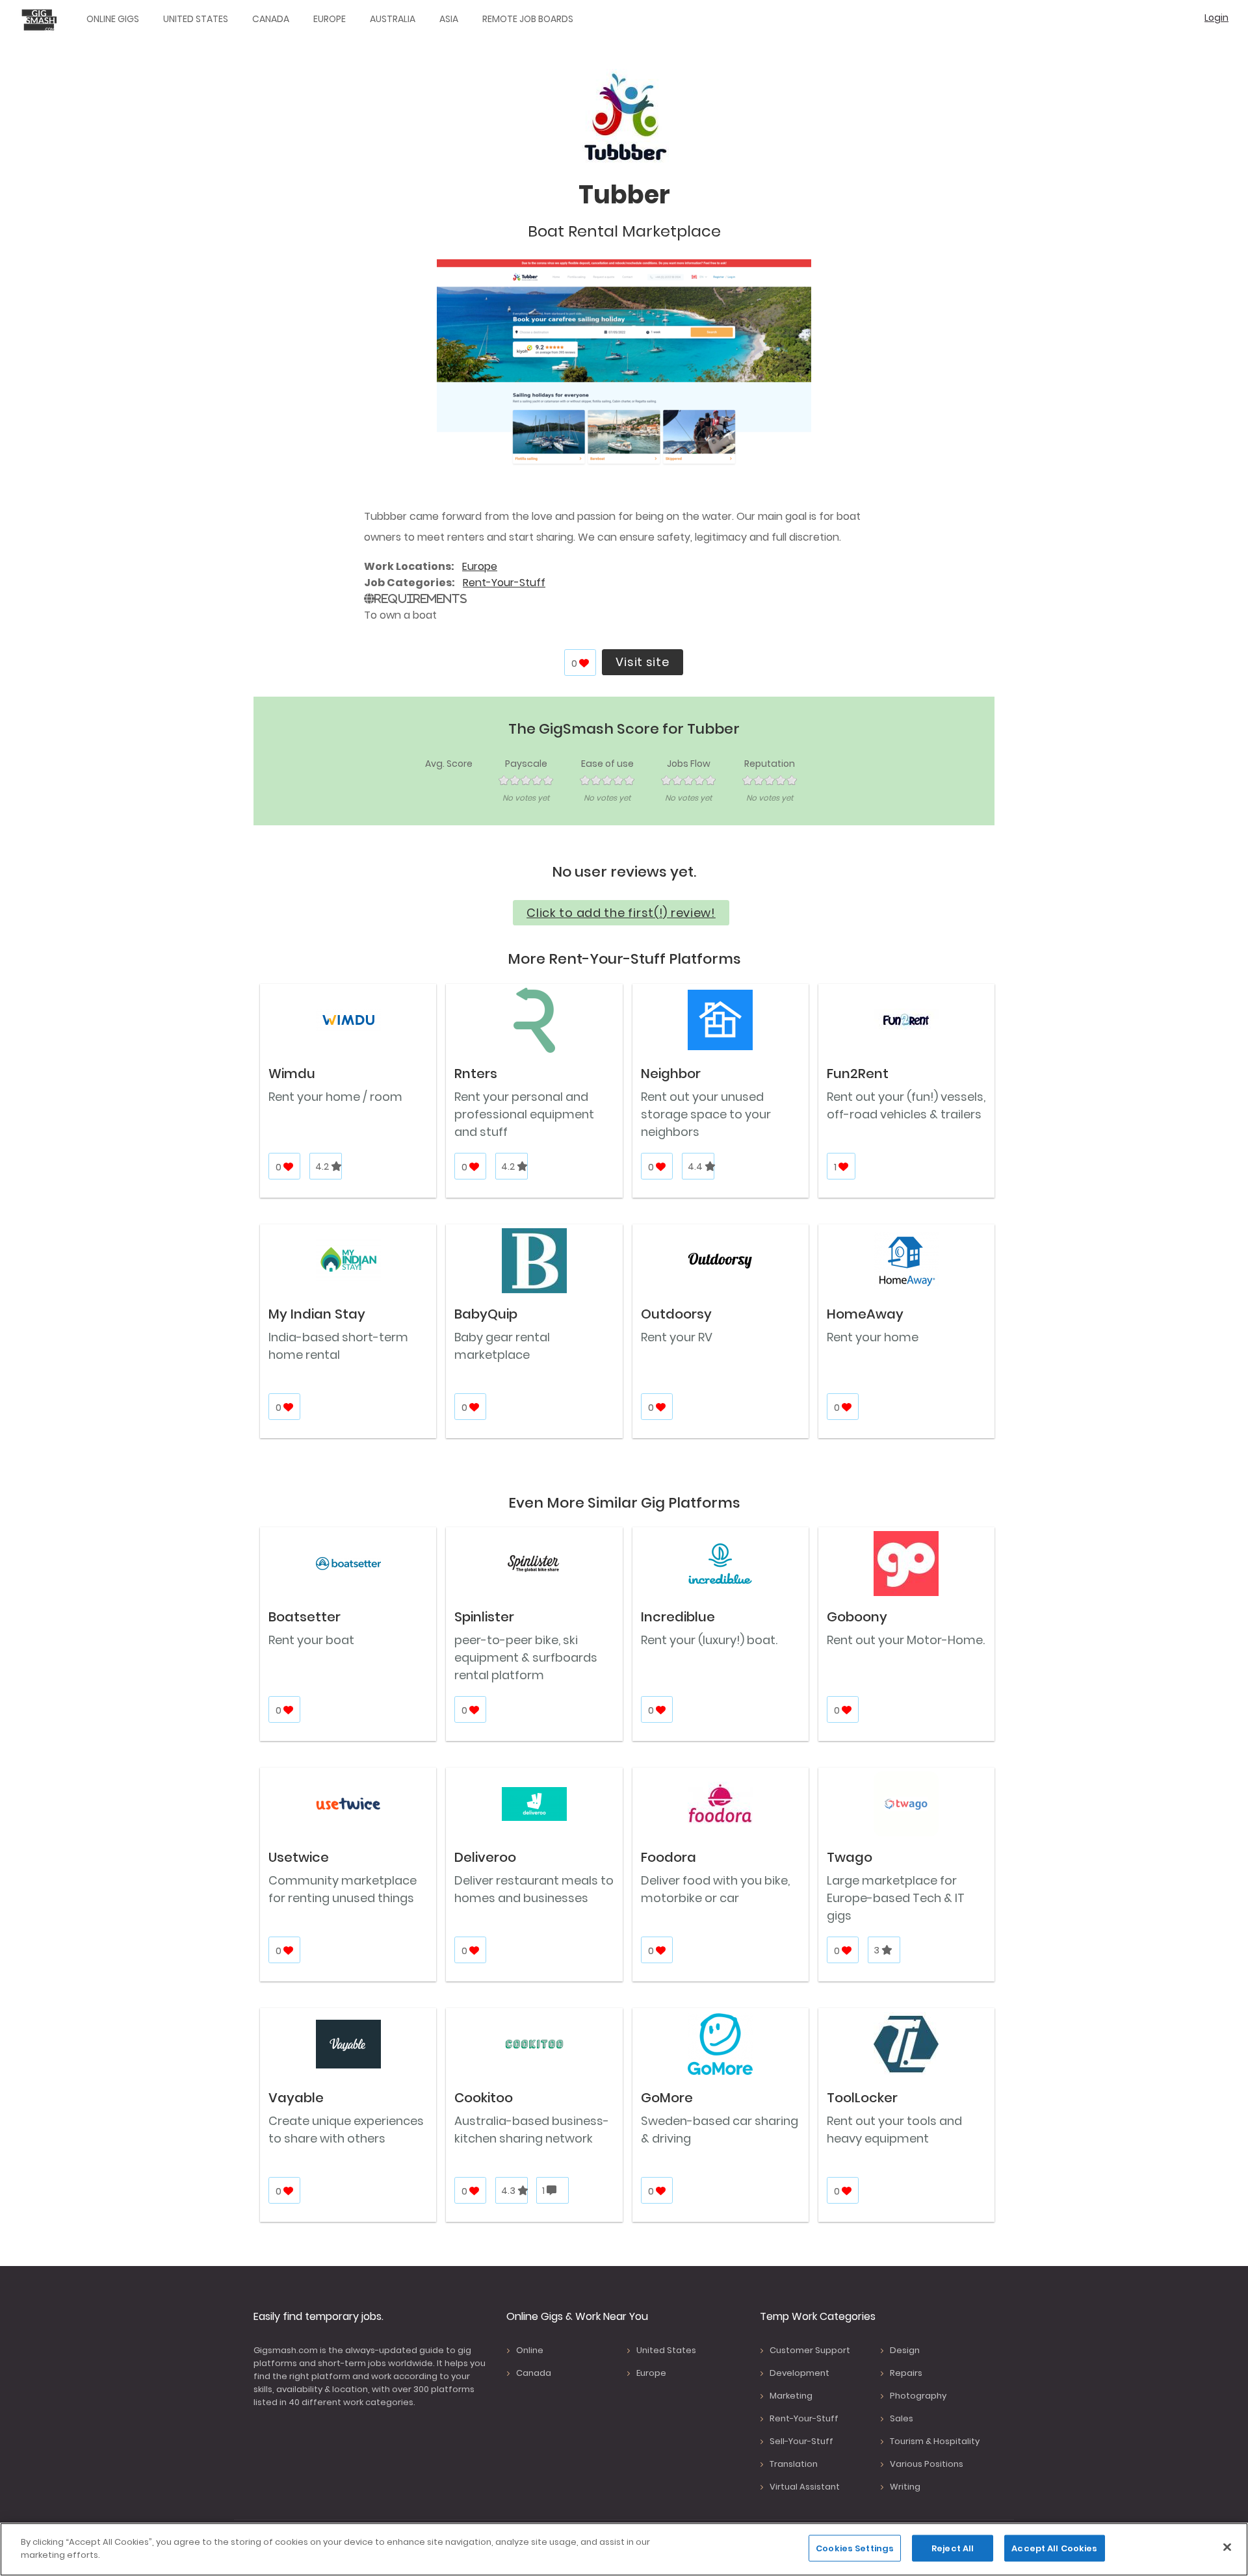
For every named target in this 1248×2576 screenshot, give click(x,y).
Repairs (906, 2373)
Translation (794, 2464)
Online (530, 2350)
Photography (918, 2396)
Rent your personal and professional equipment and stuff (524, 1114)
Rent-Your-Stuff (504, 583)
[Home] (42, 19)
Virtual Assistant (805, 2487)
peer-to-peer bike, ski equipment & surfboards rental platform (526, 1657)
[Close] (1227, 2547)
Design (905, 2350)
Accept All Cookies (1054, 2548)
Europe (330, 19)
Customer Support (810, 2350)
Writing (905, 2487)
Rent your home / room (335, 1097)
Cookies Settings (855, 2548)
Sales (902, 2418)
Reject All (953, 2548)
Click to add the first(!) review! (621, 913)
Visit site (642, 662)
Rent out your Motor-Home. (906, 1640)
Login (1216, 18)
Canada (271, 19)
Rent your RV (677, 1337)
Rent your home (873, 1337)
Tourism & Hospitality (935, 2441)
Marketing (791, 2396)
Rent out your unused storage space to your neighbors (706, 1114)
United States (196, 19)
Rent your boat (311, 1640)
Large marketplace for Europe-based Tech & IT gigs (896, 1898)
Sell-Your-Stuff (801, 2441)
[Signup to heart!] (585, 663)
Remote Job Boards (528, 19)
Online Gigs (113, 19)
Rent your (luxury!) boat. (709, 1640)
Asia (449, 19)
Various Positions (927, 2464)
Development (799, 2373)
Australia (393, 19)
